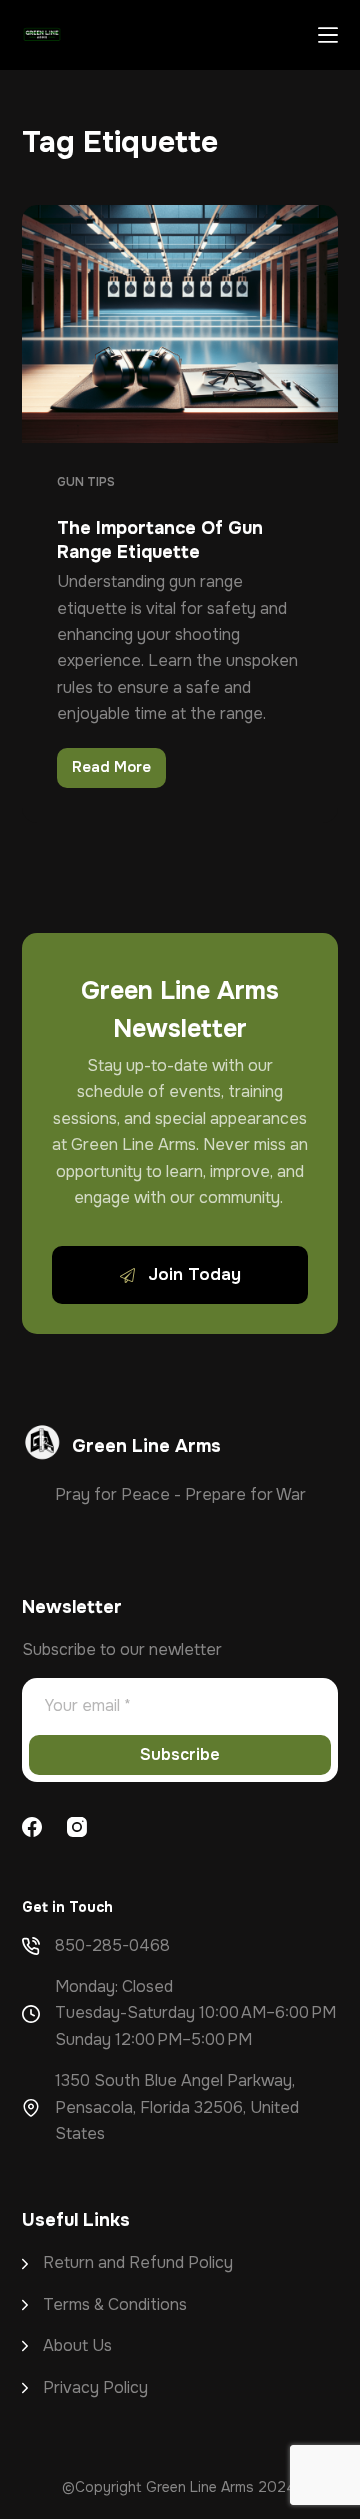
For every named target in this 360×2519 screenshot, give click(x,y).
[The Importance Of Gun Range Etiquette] (180, 324)
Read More (119, 772)
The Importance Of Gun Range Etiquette (160, 539)
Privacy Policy (95, 2387)
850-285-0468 (112, 1945)
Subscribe (180, 1754)
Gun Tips (86, 482)
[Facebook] (32, 1827)
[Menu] (328, 35)
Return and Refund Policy (138, 2262)
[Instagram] (77, 1827)
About (67, 2345)
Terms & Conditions (115, 2304)
